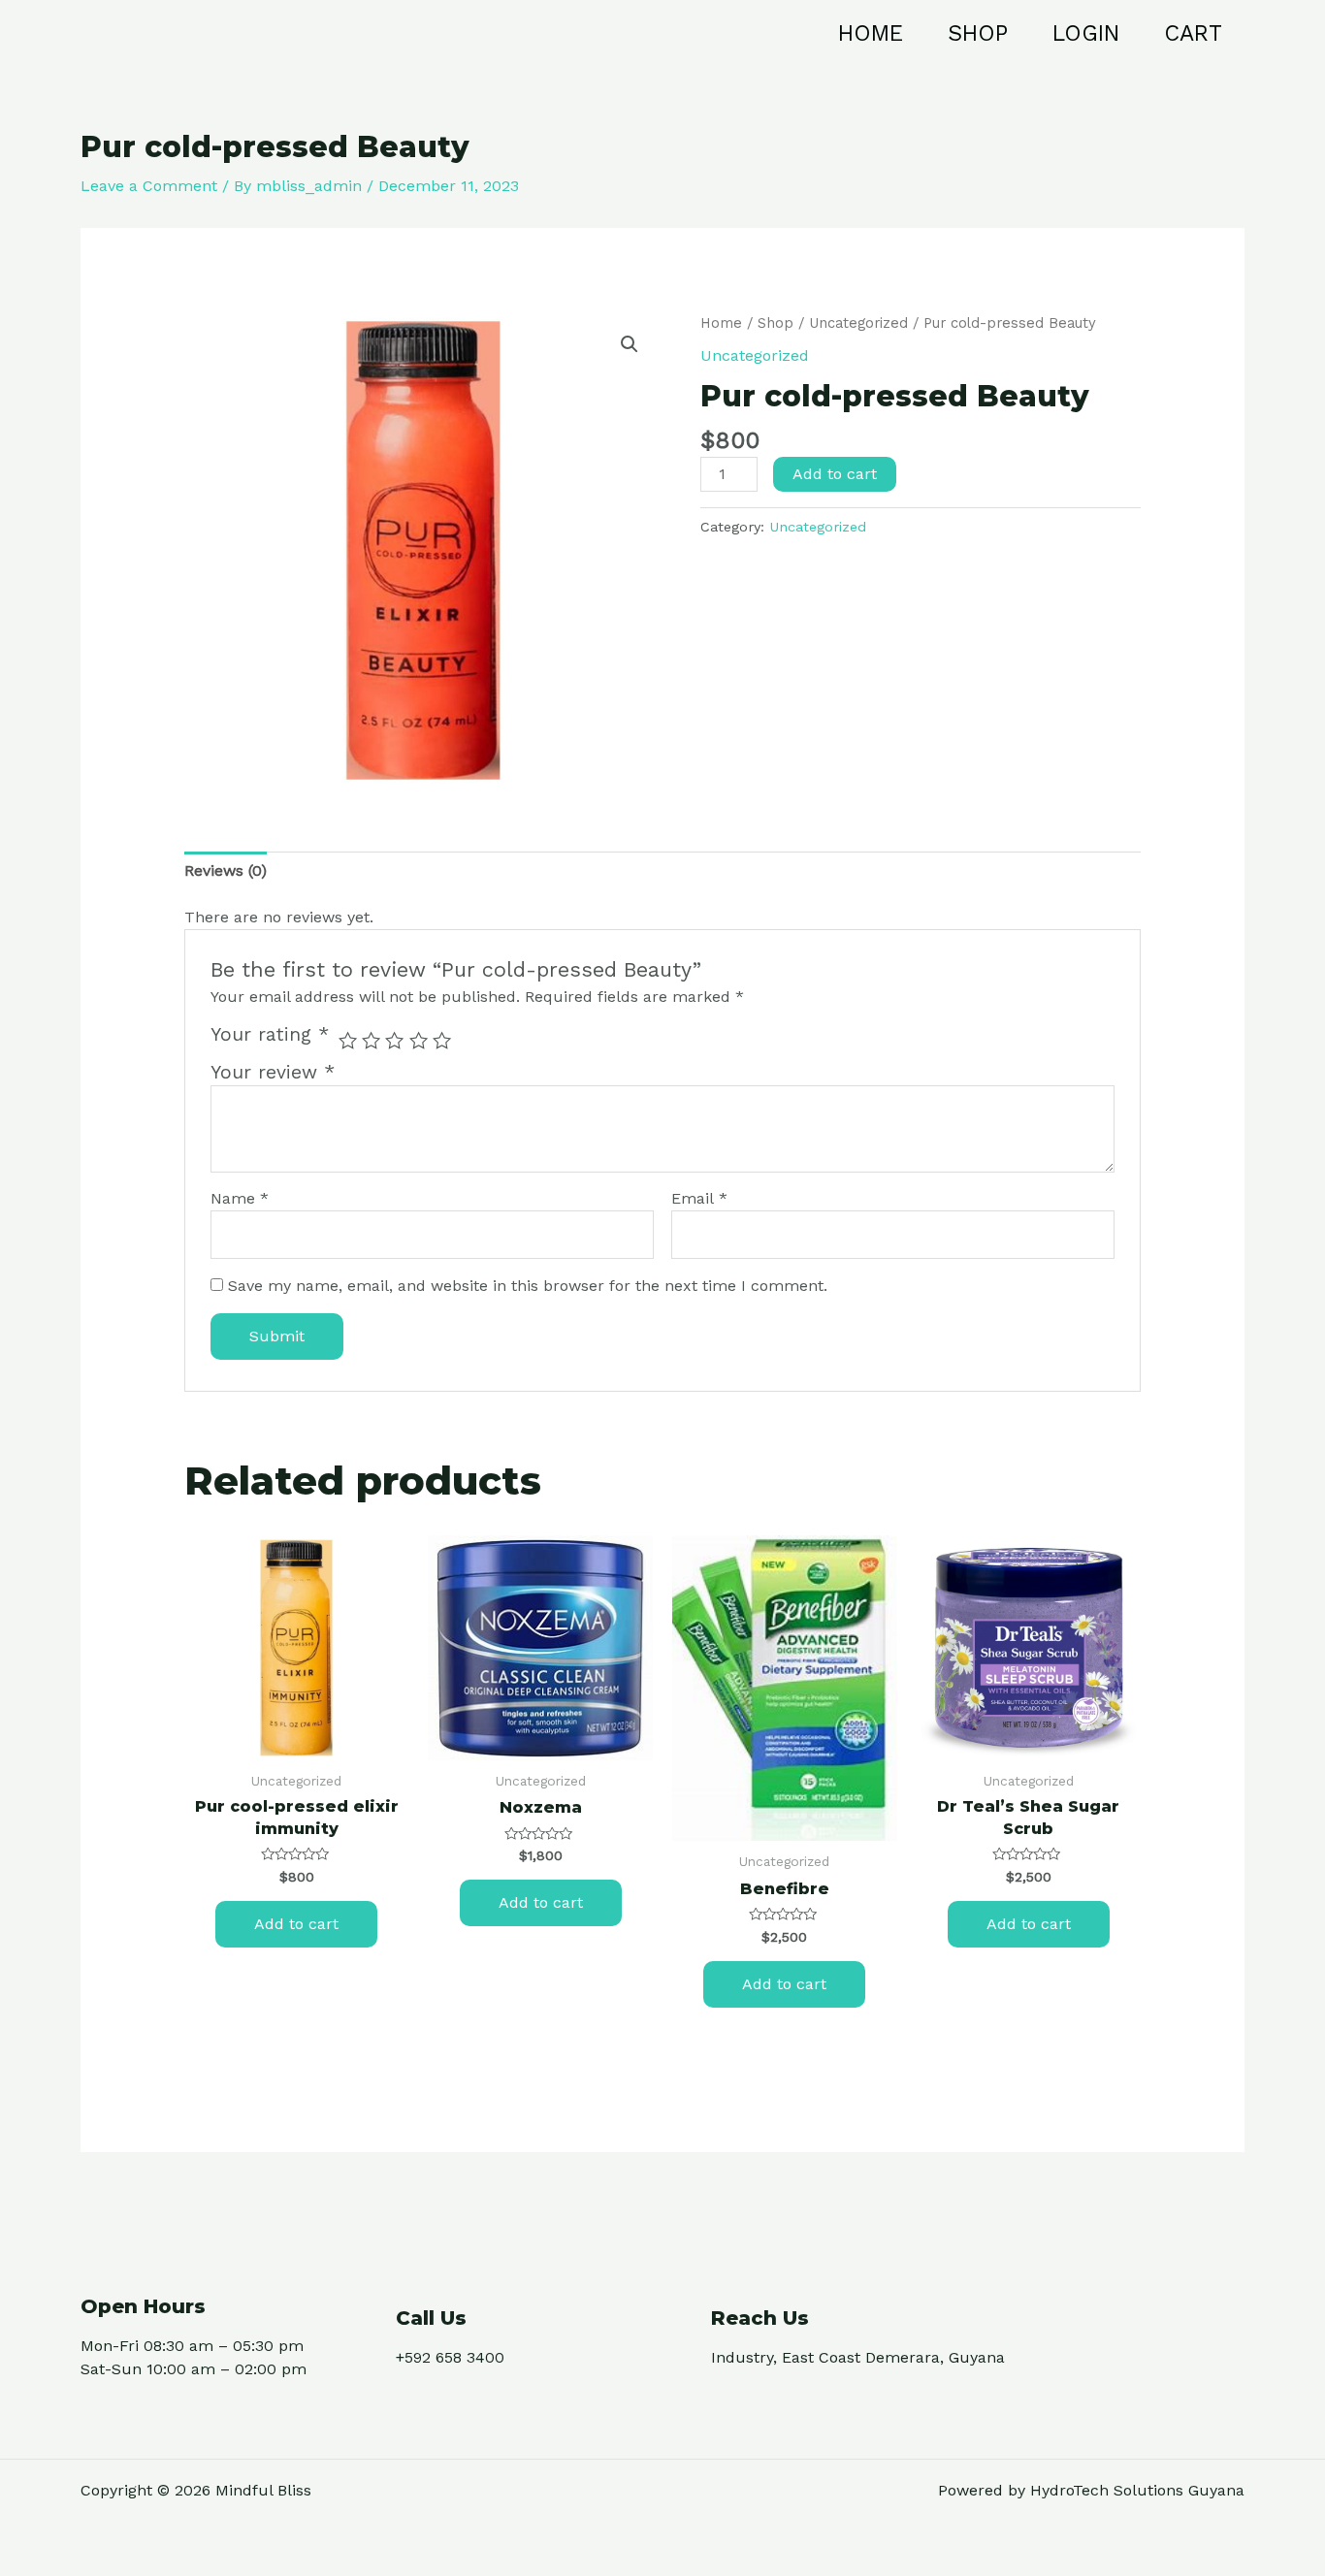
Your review (273, 1072)
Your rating (270, 1034)
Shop (978, 33)
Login (1086, 33)
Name (240, 1198)
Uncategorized (858, 323)
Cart (1193, 33)
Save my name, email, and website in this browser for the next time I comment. (528, 1286)
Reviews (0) (226, 870)
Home (871, 33)
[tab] (226, 871)
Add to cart (835, 474)
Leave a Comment (149, 186)
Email (699, 1198)
